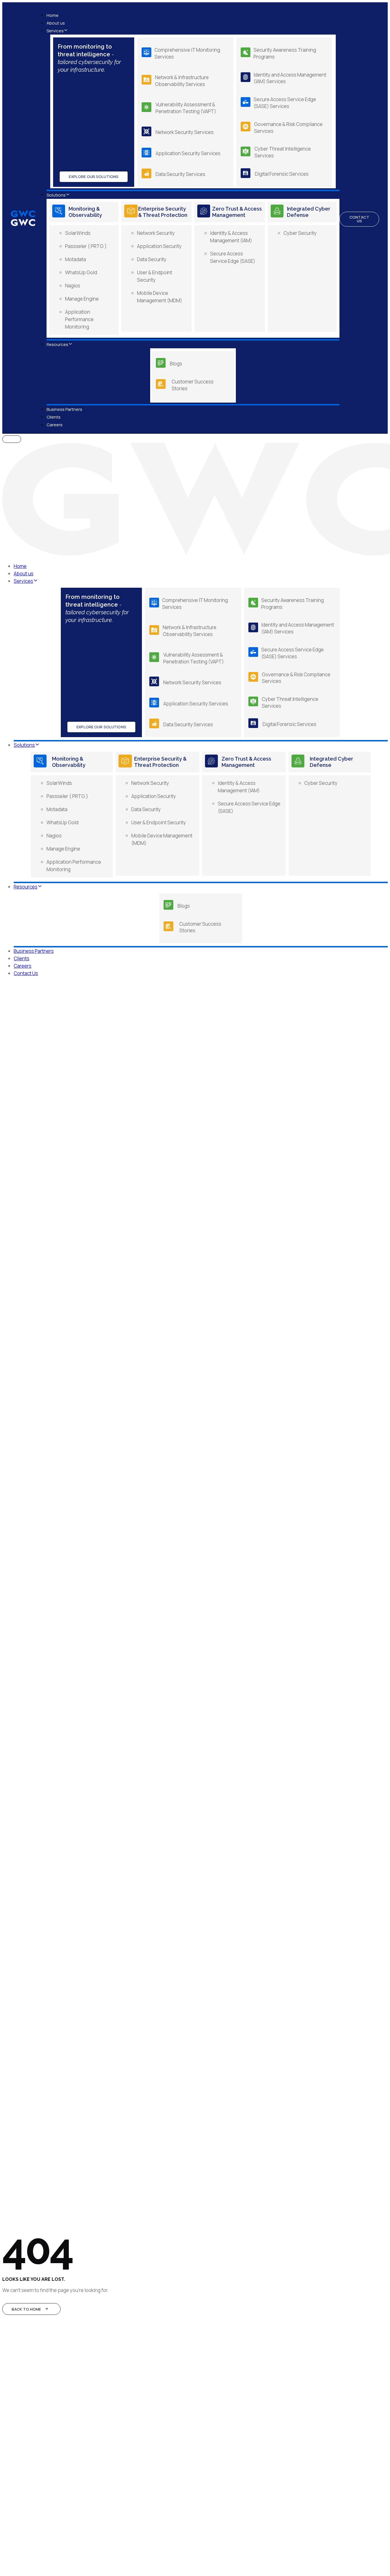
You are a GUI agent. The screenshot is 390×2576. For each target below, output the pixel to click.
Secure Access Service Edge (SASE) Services (285, 103)
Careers (55, 425)
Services (55, 31)
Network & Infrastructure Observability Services (182, 81)
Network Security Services (185, 132)
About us (56, 23)
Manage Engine (82, 299)
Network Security (156, 233)
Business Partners (64, 409)
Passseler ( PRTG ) (86, 246)
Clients (54, 417)
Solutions (56, 195)
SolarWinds (78, 233)
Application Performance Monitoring (79, 319)
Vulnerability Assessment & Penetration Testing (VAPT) (186, 108)
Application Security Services (188, 153)
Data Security (152, 259)
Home (53, 15)
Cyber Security (300, 233)
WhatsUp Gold (81, 272)
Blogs (176, 364)
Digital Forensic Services (282, 174)
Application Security (159, 246)
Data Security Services (180, 174)
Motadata (76, 259)
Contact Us (26, 973)
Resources (57, 344)
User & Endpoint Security (159, 822)
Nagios (73, 286)
